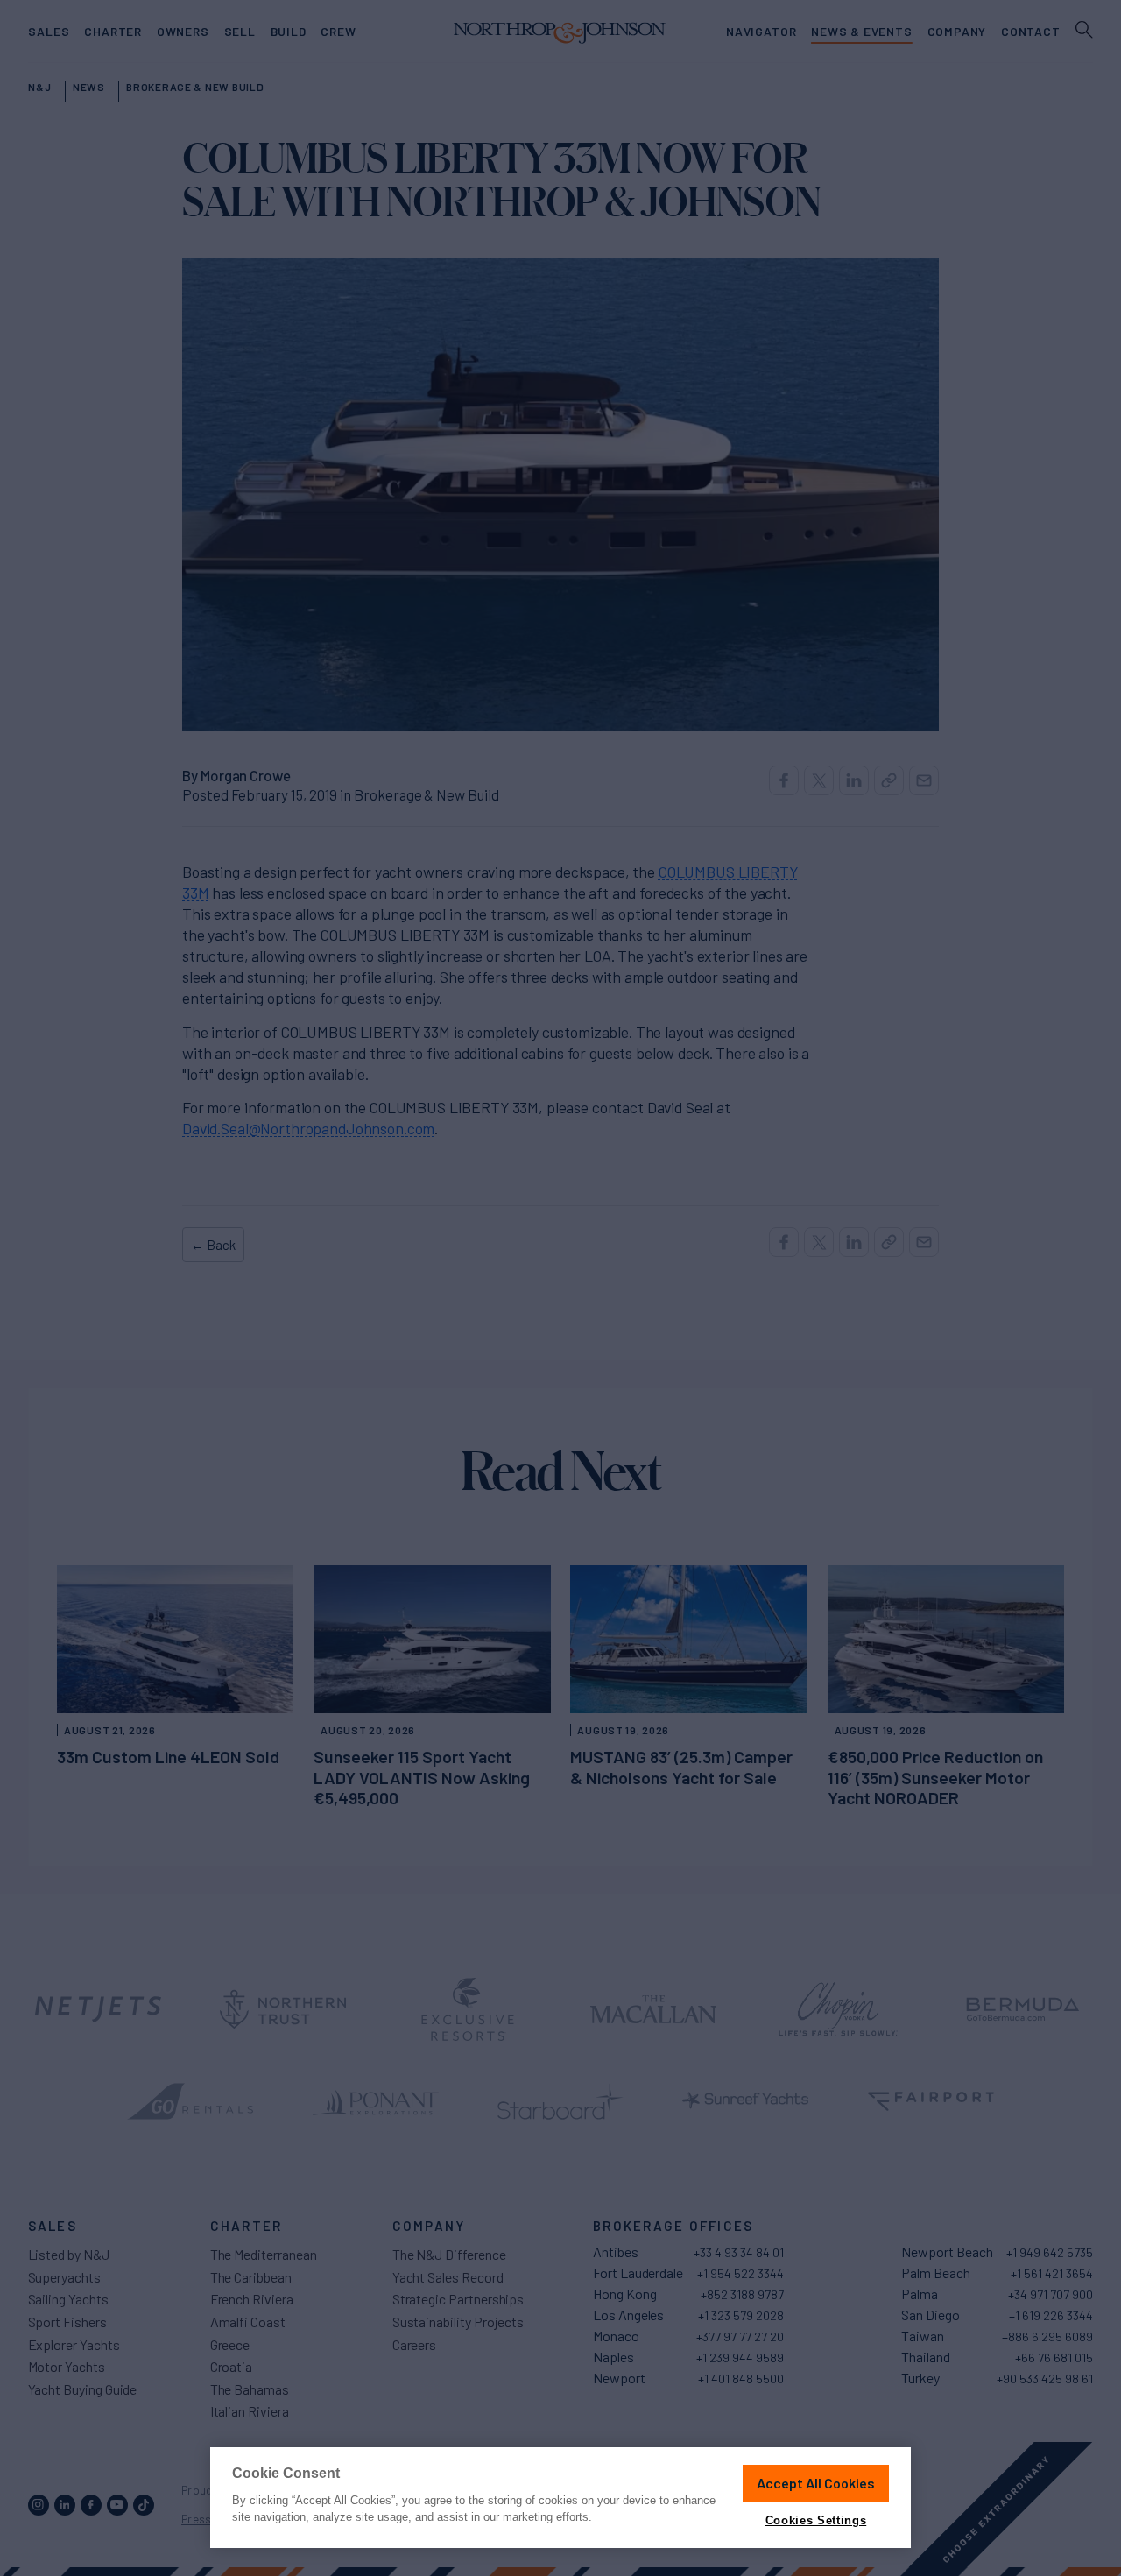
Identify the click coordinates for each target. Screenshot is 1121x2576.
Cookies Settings (816, 2520)
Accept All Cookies (816, 2483)
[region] (560, 2498)
